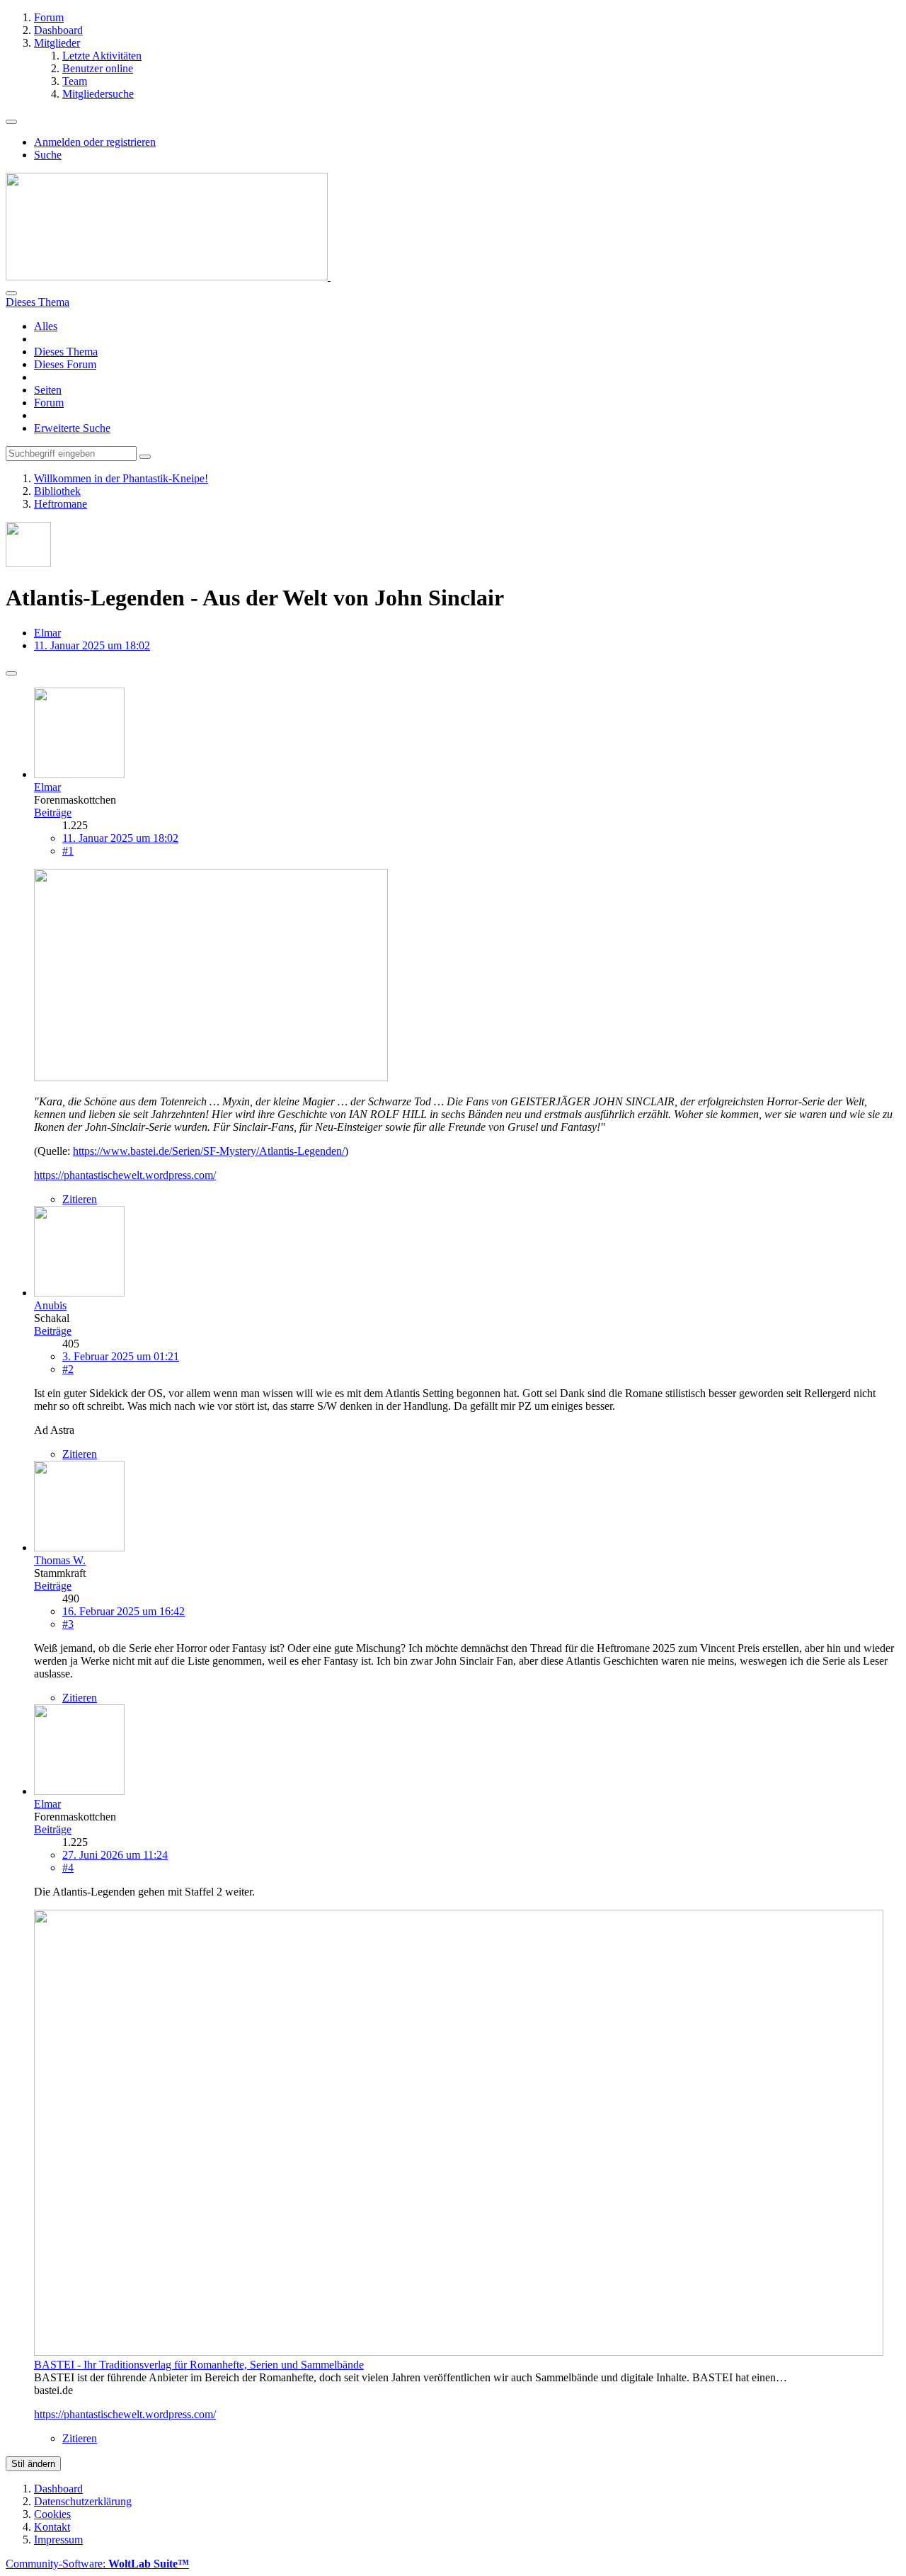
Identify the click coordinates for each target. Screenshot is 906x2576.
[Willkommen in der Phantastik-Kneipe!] (168, 277)
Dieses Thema (66, 352)
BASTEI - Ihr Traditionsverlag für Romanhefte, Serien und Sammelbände (199, 2365)
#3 (68, 1624)
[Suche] (11, 293)
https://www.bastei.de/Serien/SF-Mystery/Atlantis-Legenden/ (209, 1151)
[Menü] (11, 122)
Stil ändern (33, 2464)
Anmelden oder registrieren (95, 142)
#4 (68, 1868)
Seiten (48, 390)
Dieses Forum (65, 364)
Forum (49, 403)
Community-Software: (97, 2564)
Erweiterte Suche (72, 428)
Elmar (47, 633)
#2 (68, 1369)
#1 (68, 851)
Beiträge (53, 813)
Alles (46, 326)
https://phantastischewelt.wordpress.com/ (125, 1175)
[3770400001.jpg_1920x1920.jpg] (211, 1077)
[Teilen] (11, 673)
